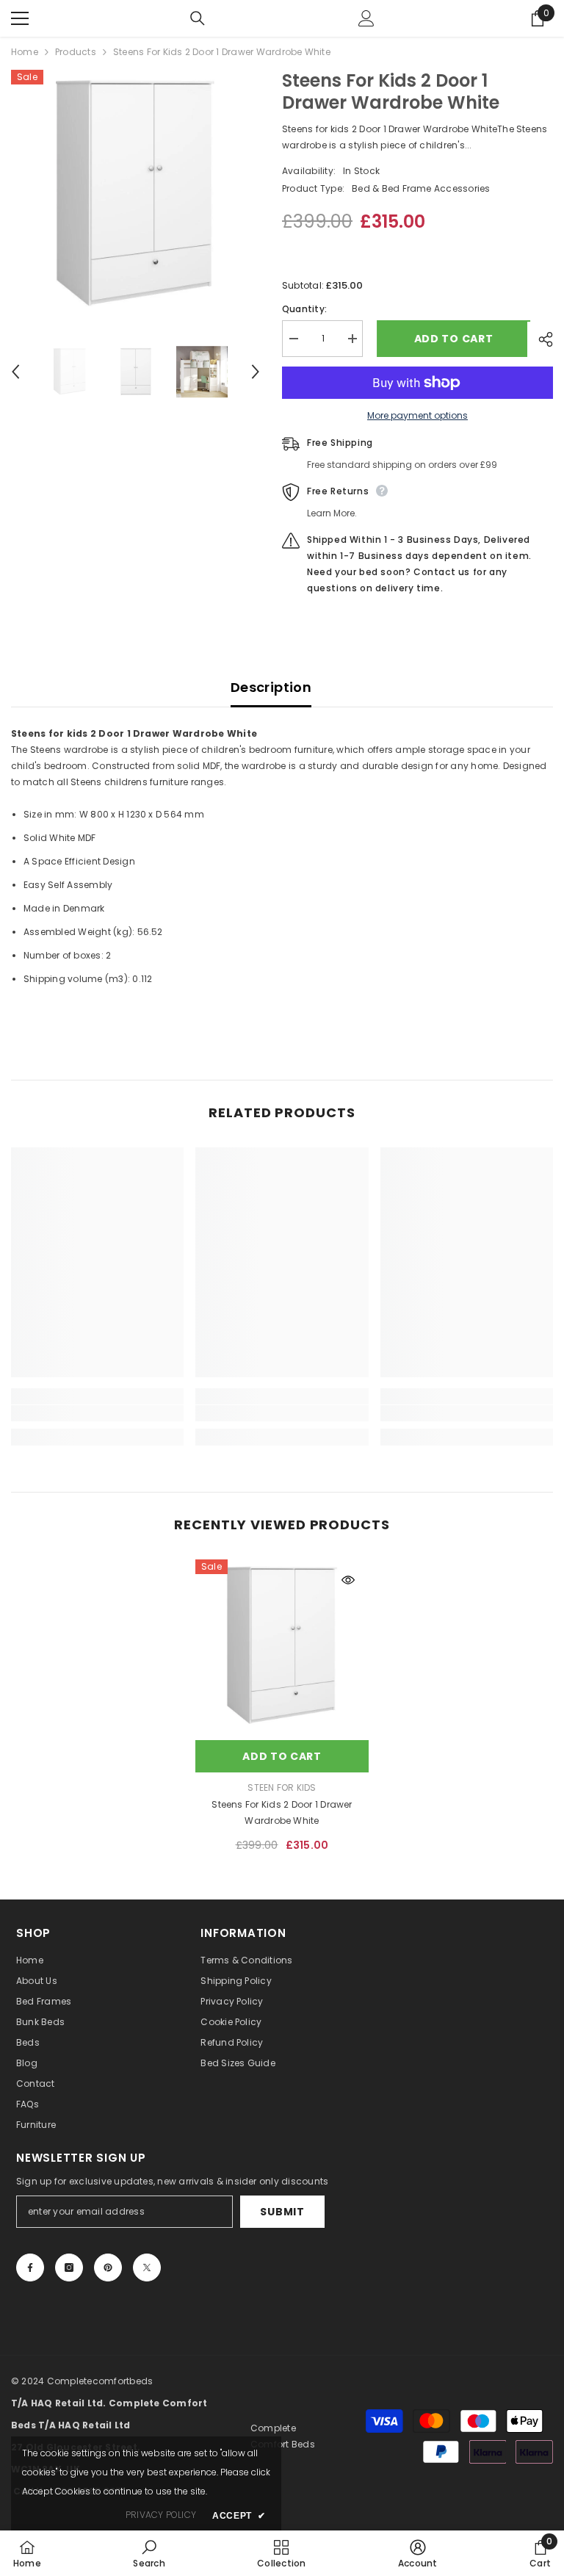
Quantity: (304, 309)
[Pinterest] (108, 2267)
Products (76, 52)
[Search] (198, 18)
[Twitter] (147, 2267)
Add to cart (451, 339)
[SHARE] (540, 339)
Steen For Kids (282, 1787)
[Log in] (366, 18)
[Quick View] (348, 1580)
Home (25, 52)
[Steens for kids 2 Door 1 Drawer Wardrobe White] (282, 1646)
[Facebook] (30, 2267)
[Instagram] (69, 2267)
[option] (135, 194)
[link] (97, 1413)
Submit (282, 2212)
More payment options (417, 415)
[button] (15, 372)
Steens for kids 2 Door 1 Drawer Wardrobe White (282, 1812)
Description (271, 687)
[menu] (20, 18)
